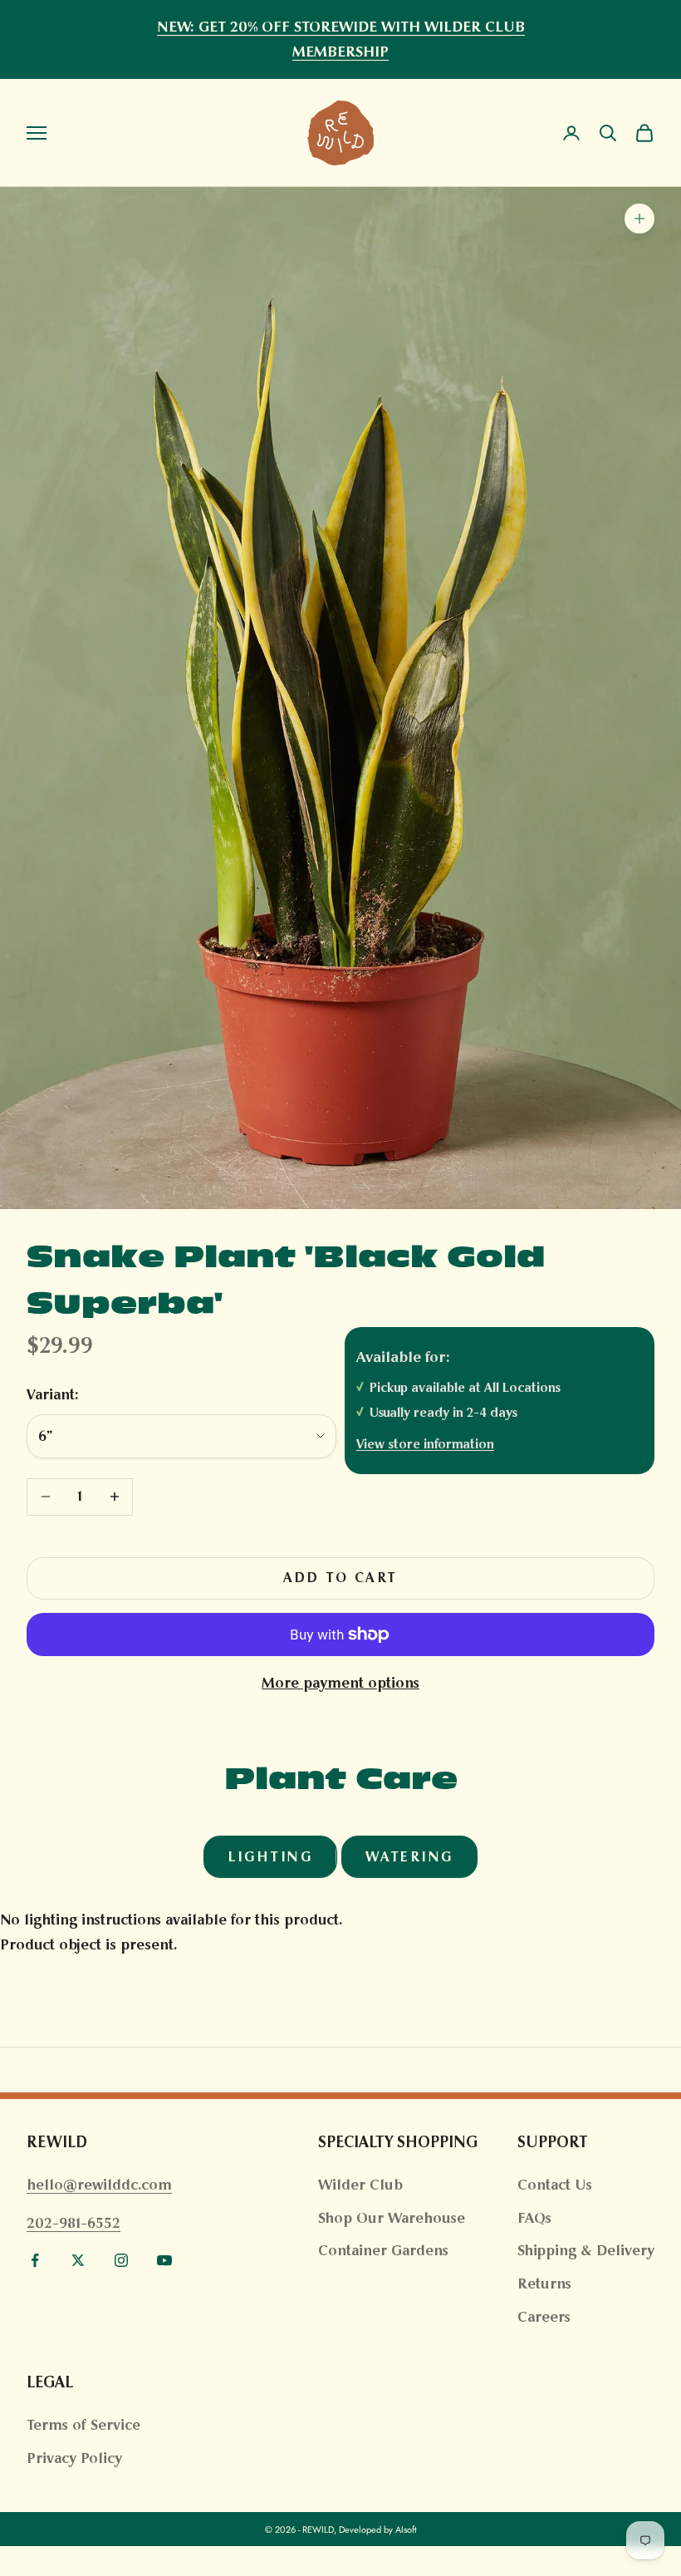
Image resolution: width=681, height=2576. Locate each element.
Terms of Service (83, 2425)
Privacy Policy (74, 2458)
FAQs (534, 2218)
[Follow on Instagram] (121, 2260)
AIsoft (406, 2529)
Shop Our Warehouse (392, 2218)
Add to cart (340, 1578)
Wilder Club (360, 2185)
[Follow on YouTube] (164, 2260)
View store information (425, 1444)
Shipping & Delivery (586, 2250)
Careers (544, 2317)
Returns (544, 2283)
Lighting (270, 1857)
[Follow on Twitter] (78, 2260)
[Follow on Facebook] (35, 2260)
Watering (409, 1857)
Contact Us (555, 2185)
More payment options (340, 1683)
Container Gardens (383, 2250)
